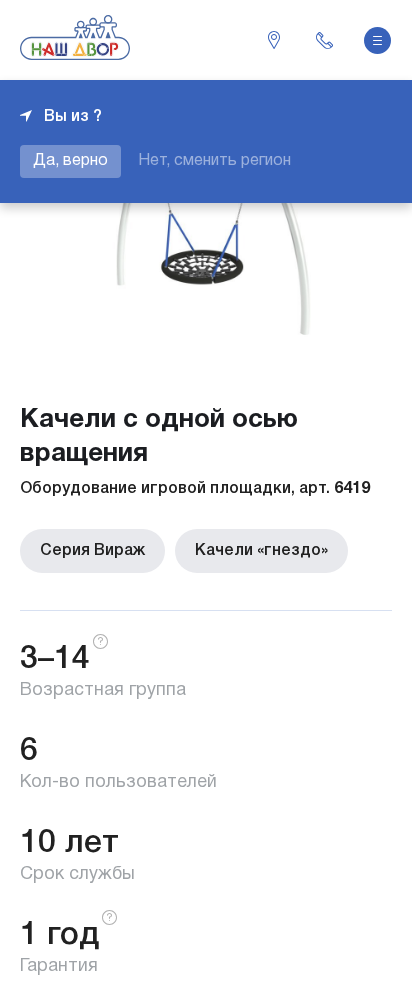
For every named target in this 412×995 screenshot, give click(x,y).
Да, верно (70, 161)
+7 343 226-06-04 (324, 40)
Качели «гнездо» (261, 551)
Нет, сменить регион (214, 161)
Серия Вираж (92, 551)
